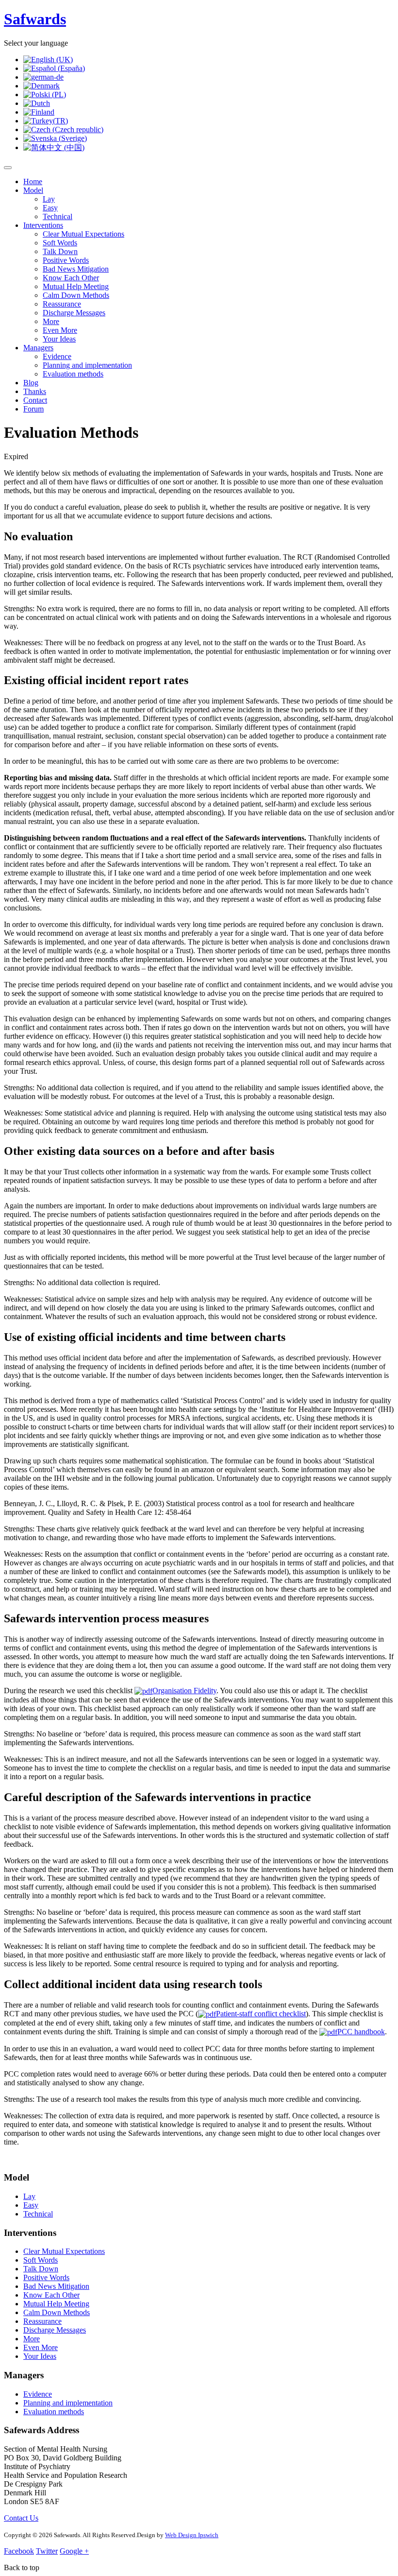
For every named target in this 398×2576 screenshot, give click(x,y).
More (51, 321)
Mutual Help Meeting (76, 286)
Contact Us (21, 2518)
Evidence (57, 356)
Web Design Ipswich (192, 2535)
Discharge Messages (74, 313)
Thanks (35, 391)
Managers (38, 348)
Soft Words (60, 243)
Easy (50, 208)
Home (33, 181)
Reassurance (62, 304)
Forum (33, 409)
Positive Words (66, 260)
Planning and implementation (87, 365)
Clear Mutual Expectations (83, 234)
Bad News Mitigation (76, 269)
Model (33, 190)
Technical (58, 216)
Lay (49, 199)
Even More (60, 330)
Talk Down (60, 251)
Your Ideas (59, 339)
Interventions (43, 225)
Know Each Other (71, 278)
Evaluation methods (73, 374)
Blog (31, 383)
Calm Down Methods (76, 295)
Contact (35, 400)
